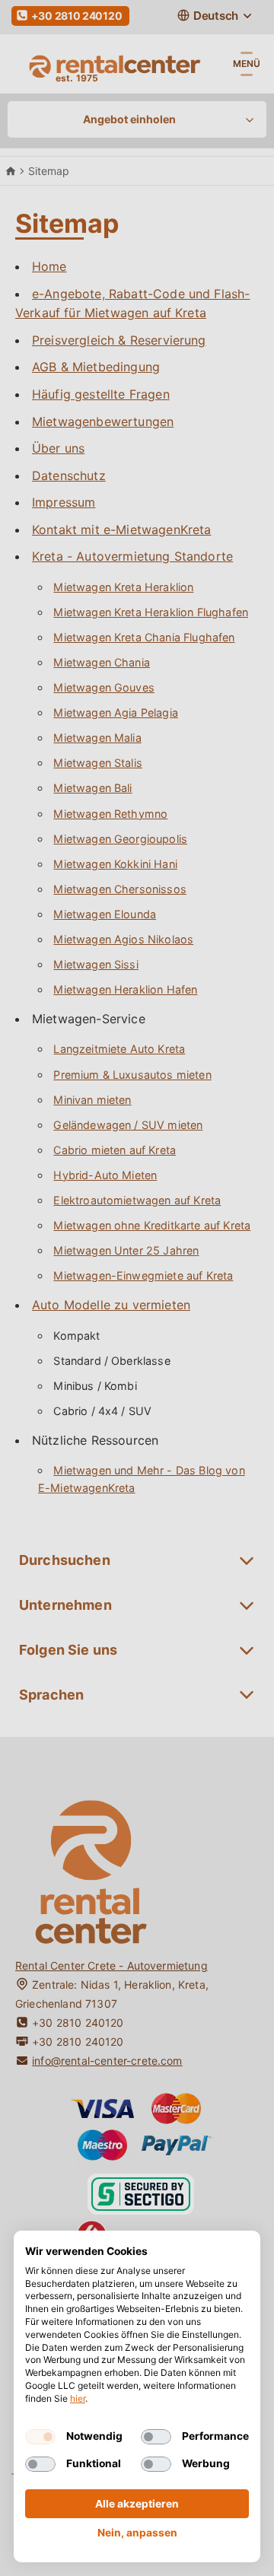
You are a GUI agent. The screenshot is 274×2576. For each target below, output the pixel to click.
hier (78, 2398)
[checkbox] (40, 2437)
